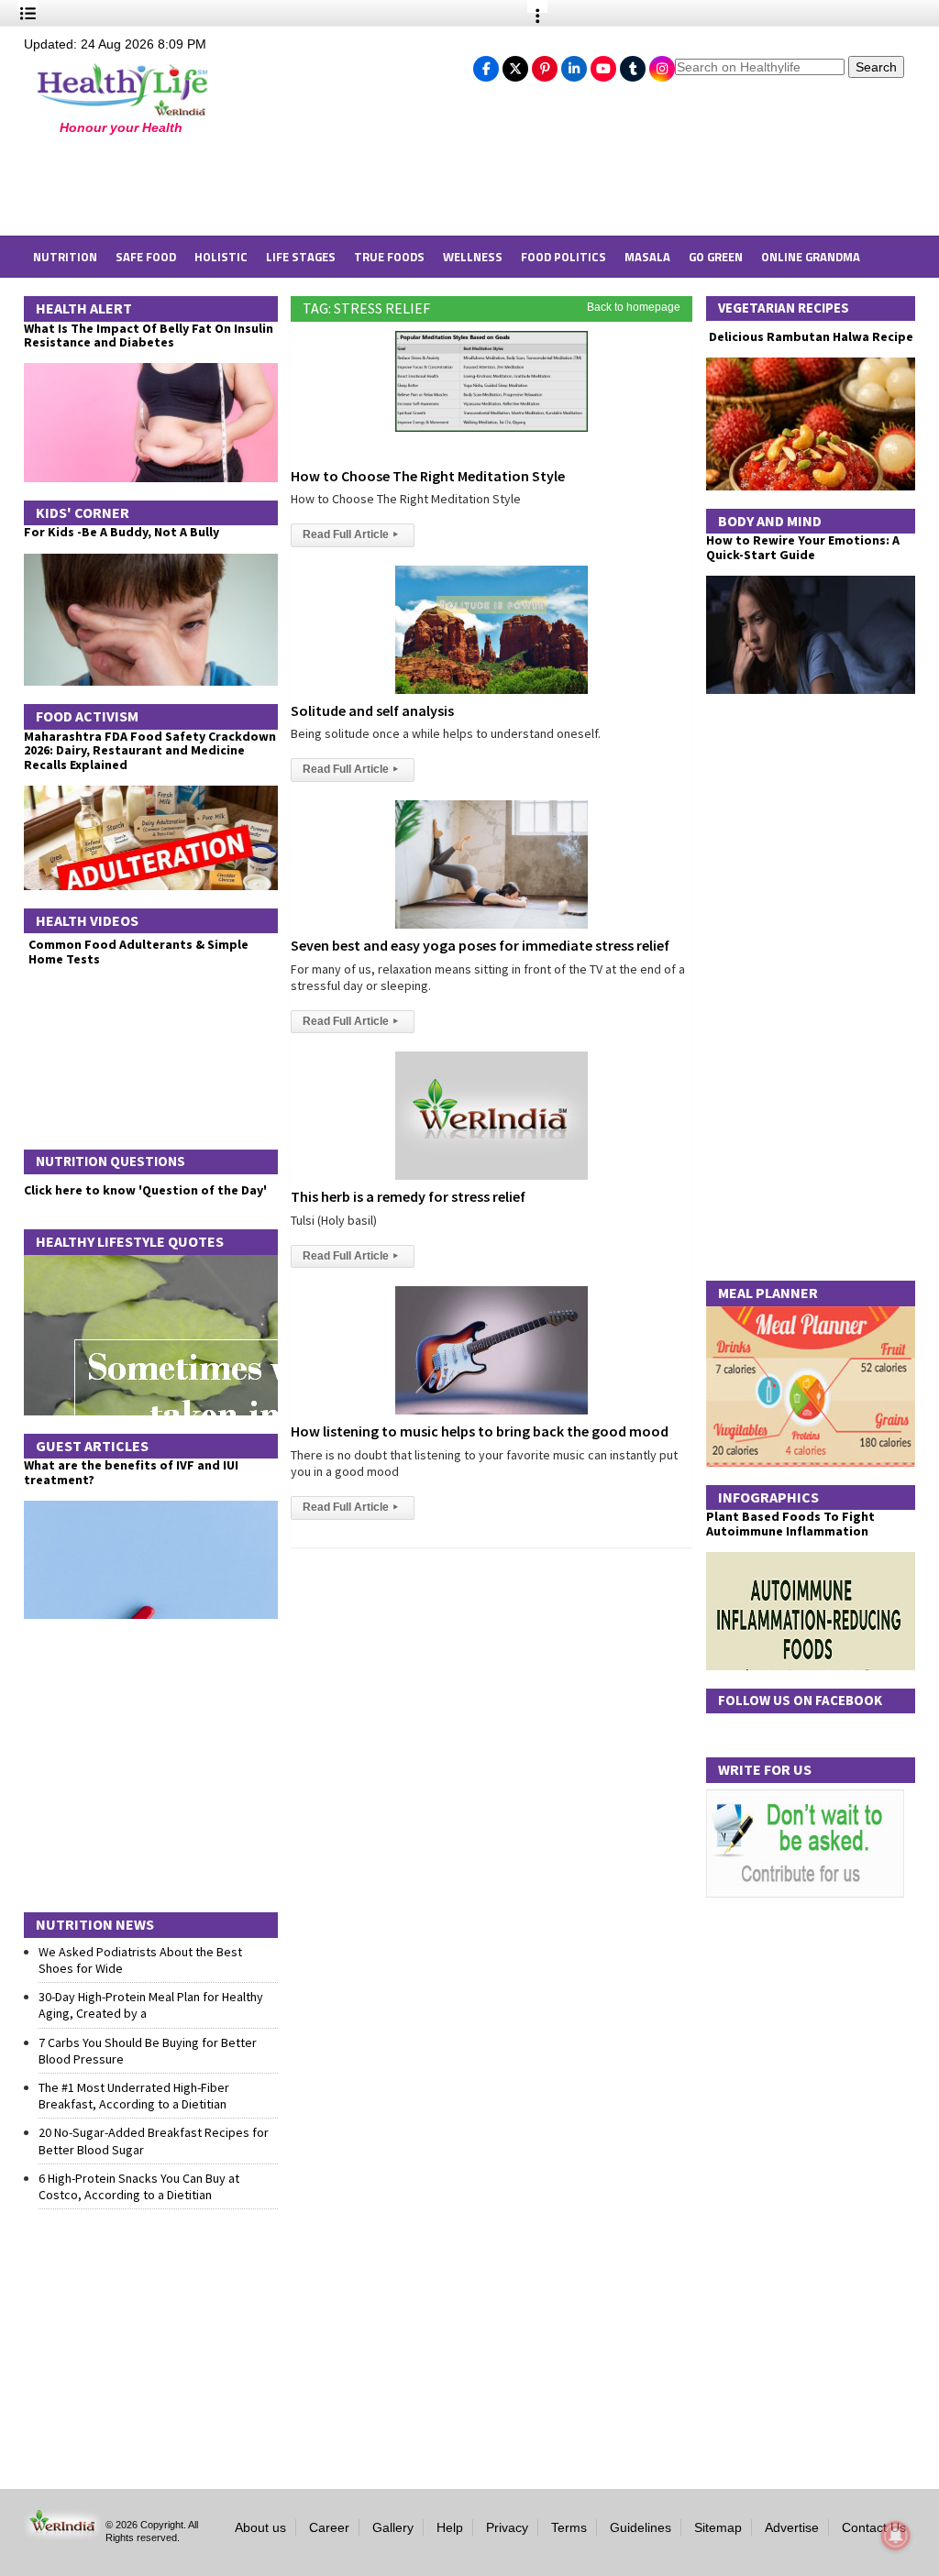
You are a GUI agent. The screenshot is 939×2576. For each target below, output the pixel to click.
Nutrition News (95, 1924)
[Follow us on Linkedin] (574, 64)
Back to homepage (634, 307)
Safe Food (146, 257)
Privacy (507, 2527)
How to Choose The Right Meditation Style (428, 476)
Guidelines (641, 2527)
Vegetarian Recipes (784, 308)
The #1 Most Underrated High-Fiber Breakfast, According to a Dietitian (134, 2096)
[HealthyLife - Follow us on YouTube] (603, 64)
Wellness (473, 257)
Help (450, 2527)
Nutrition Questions (110, 1161)
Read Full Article (350, 534)
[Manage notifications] (896, 2536)
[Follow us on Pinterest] (545, 64)
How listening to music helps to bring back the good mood (480, 1431)
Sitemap (718, 2527)
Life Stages (301, 257)
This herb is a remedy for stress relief (408, 1196)
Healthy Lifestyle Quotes (130, 1241)
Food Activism (87, 716)
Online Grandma (811, 257)
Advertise (792, 2527)
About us (260, 2527)
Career (329, 2527)
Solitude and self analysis (372, 710)
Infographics (768, 1497)
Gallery (393, 2527)
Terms (569, 2527)
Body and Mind (770, 521)
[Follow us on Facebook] (486, 64)
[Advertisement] (322, 185)
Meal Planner (768, 1293)
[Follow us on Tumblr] (633, 64)
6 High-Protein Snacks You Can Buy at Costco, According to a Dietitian (139, 2186)
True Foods (389, 257)
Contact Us (874, 2527)
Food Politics (563, 257)
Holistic (221, 257)
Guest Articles (92, 1446)
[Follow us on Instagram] (662, 64)
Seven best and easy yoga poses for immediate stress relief (480, 945)
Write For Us (765, 1769)
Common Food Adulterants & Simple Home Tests (138, 951)
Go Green (716, 257)
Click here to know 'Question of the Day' (145, 1190)
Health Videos (87, 920)
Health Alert (84, 308)
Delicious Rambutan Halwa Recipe (810, 337)
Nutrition (65, 257)
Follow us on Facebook (800, 1700)
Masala (647, 257)
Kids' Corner (83, 512)
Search (876, 67)
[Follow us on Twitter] (515, 64)
